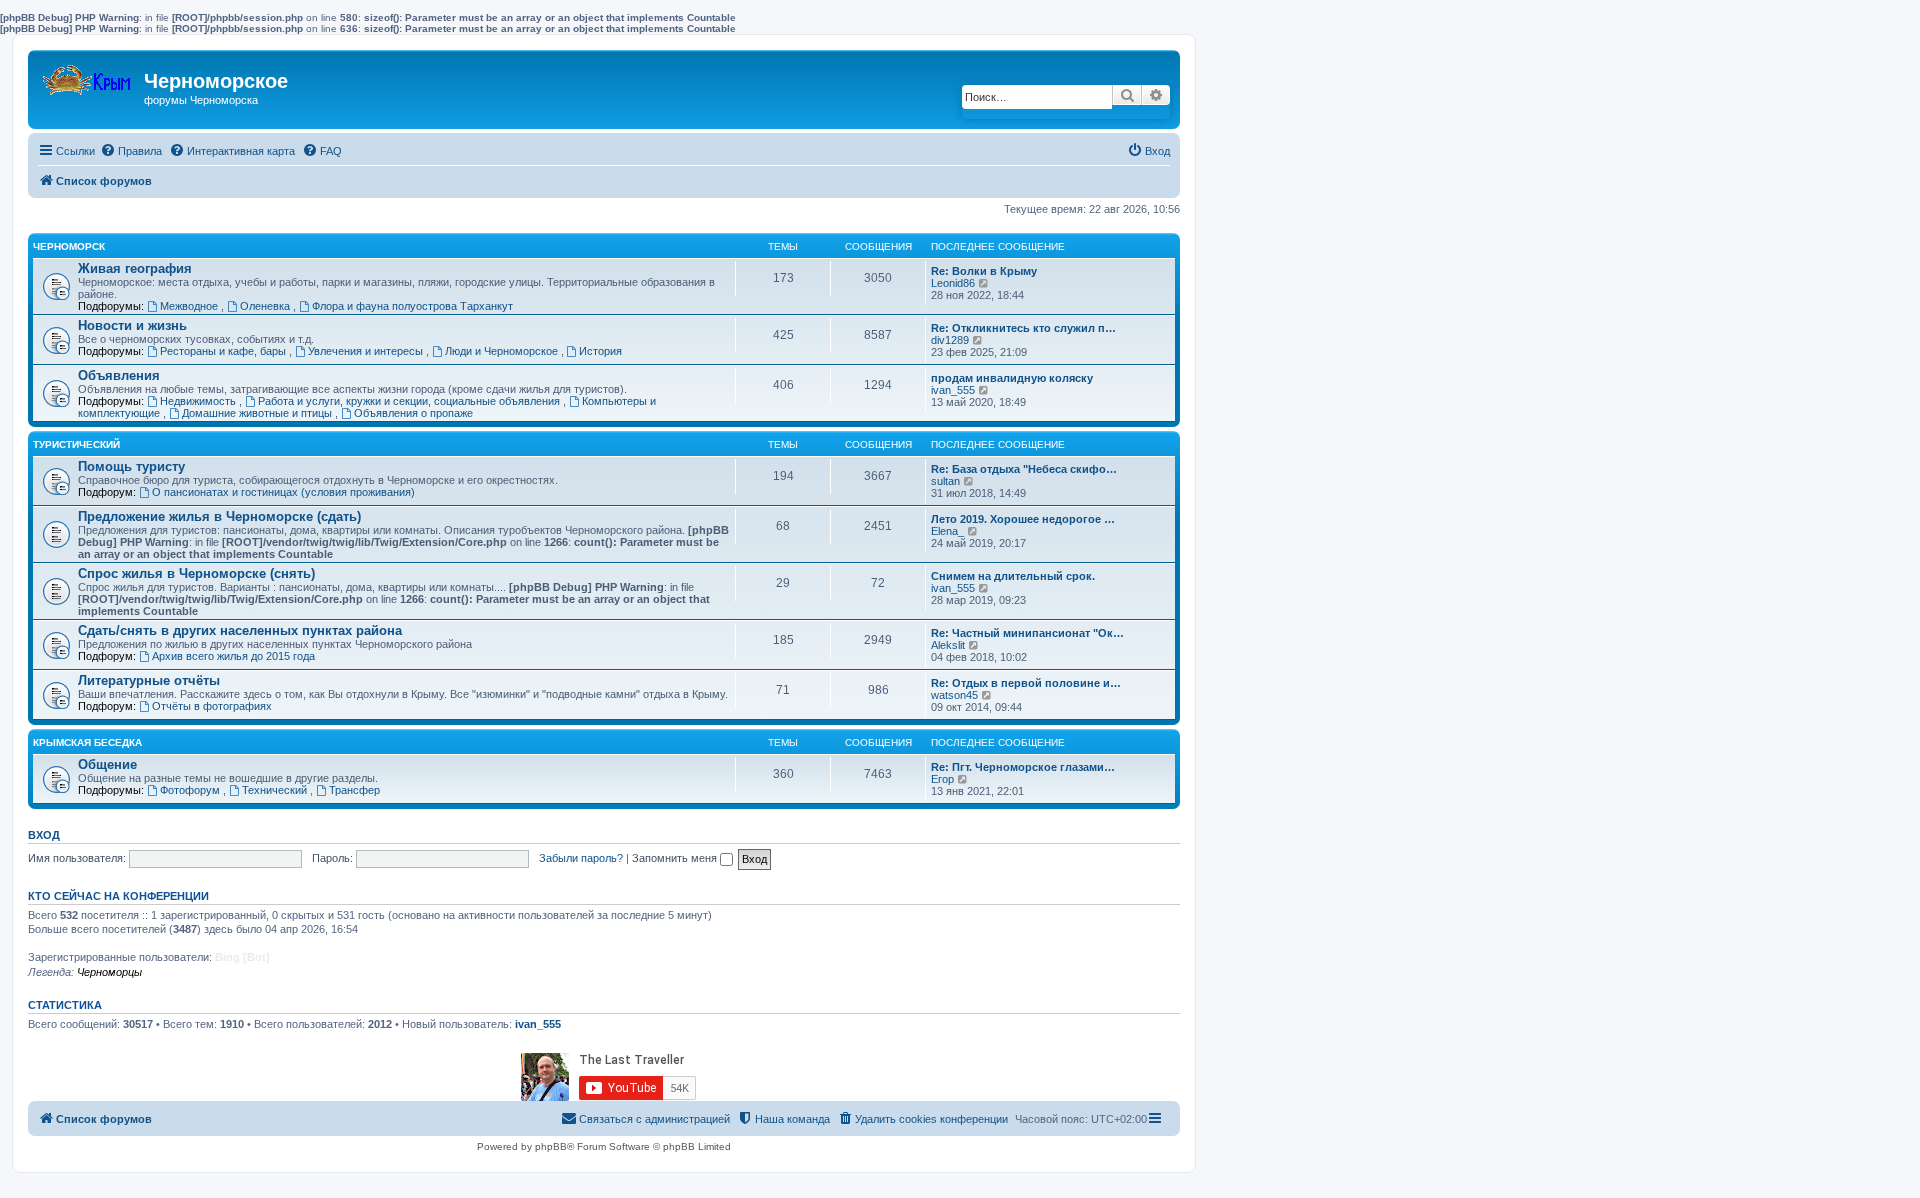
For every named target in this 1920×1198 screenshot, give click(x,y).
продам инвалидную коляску (1012, 378)
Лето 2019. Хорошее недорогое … (1023, 519)
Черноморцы (109, 972)
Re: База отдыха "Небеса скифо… (1024, 469)
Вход (44, 835)
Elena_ (947, 531)
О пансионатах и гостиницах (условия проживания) (283, 492)
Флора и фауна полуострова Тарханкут (412, 306)
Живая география (135, 268)
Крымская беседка (87, 742)
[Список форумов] (88, 75)
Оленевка (266, 306)
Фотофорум (191, 790)
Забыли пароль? (581, 858)
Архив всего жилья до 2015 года (233, 656)
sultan (945, 481)
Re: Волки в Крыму (984, 271)
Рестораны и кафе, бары (224, 351)
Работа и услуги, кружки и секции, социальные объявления (410, 401)
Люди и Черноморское (503, 351)
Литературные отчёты (149, 680)
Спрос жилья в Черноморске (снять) (196, 573)
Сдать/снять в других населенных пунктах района (240, 630)
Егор (942, 779)
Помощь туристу (131, 466)
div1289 (950, 340)
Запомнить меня (676, 858)
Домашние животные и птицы (258, 413)
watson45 (954, 695)
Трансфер (354, 790)
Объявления (119, 375)
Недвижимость (199, 401)
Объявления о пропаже (413, 413)
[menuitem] (131, 151)
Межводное (190, 306)
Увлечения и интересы (367, 351)
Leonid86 (953, 283)
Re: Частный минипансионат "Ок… (1027, 633)
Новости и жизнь (132, 325)
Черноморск (69, 246)
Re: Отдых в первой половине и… (1026, 683)
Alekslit (948, 645)
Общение (107, 764)
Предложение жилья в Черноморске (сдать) (219, 516)
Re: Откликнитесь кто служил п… (1023, 328)
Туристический (76, 444)
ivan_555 (953, 390)
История (600, 351)
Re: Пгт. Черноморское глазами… (1023, 767)
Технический (276, 790)
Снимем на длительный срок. (1013, 576)
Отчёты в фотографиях (212, 706)
